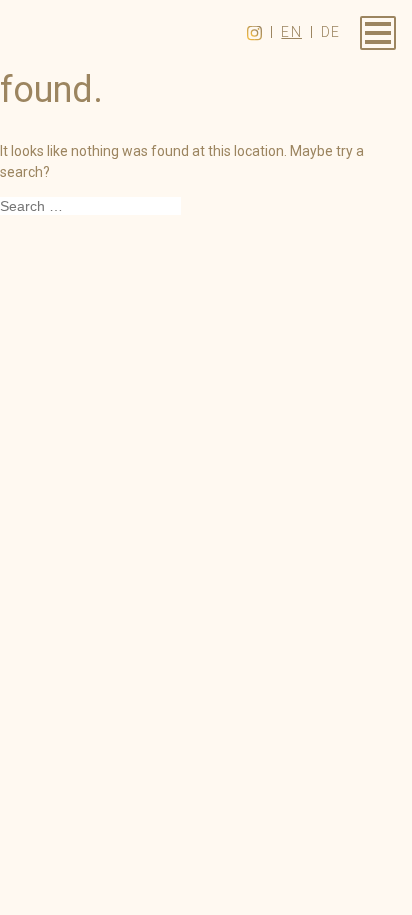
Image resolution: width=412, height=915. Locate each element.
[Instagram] (254, 32)
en (291, 32)
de (331, 32)
